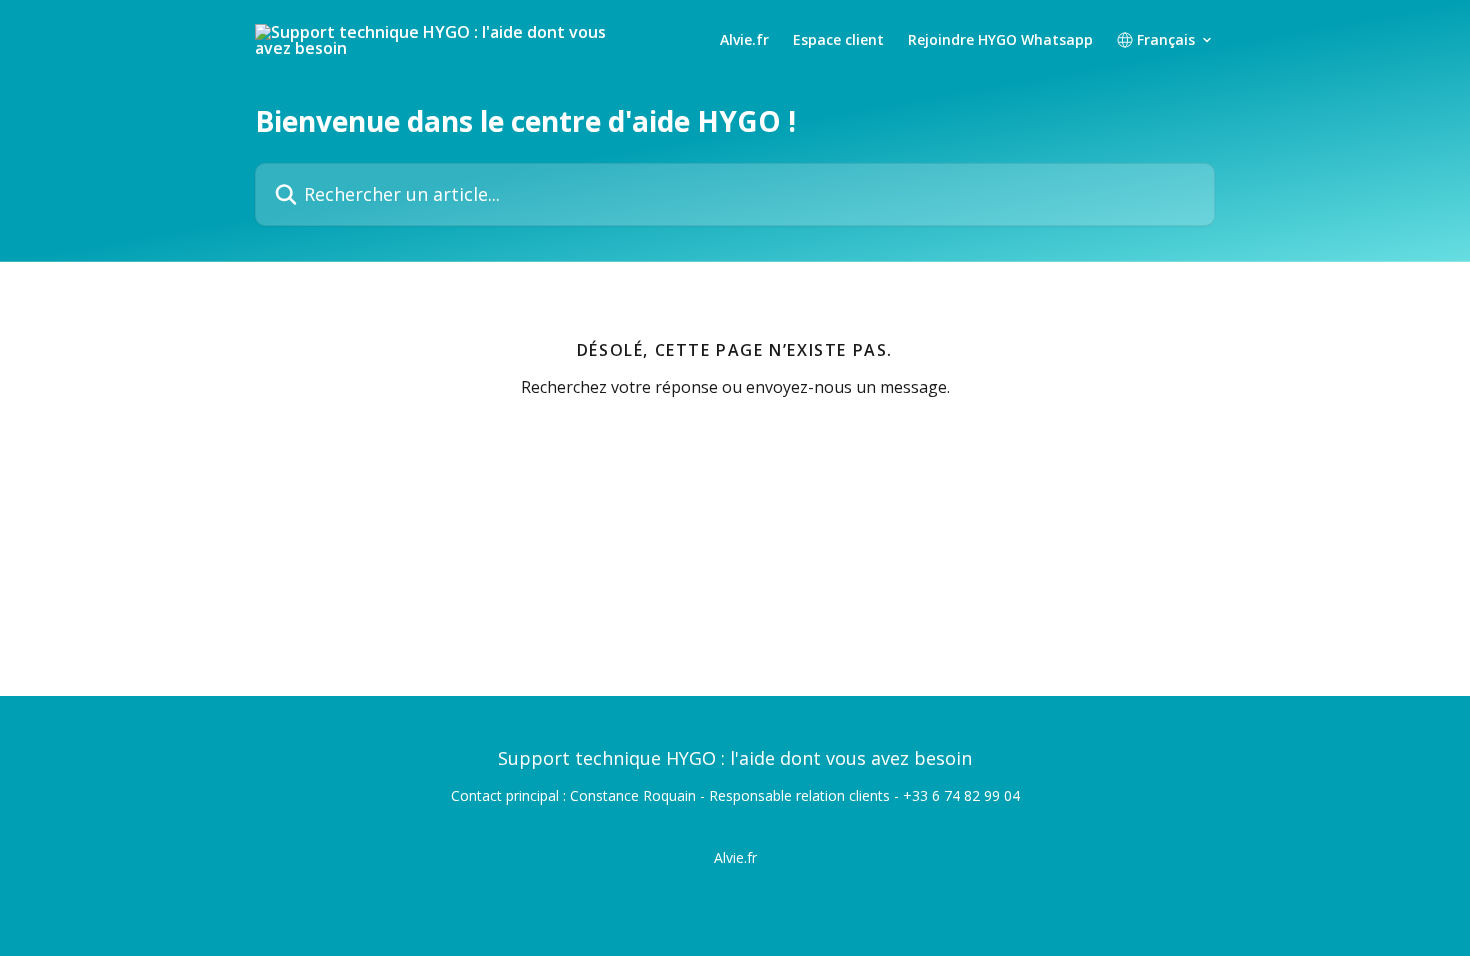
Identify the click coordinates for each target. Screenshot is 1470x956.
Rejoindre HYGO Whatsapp (1000, 40)
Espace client (838, 40)
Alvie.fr (744, 40)
